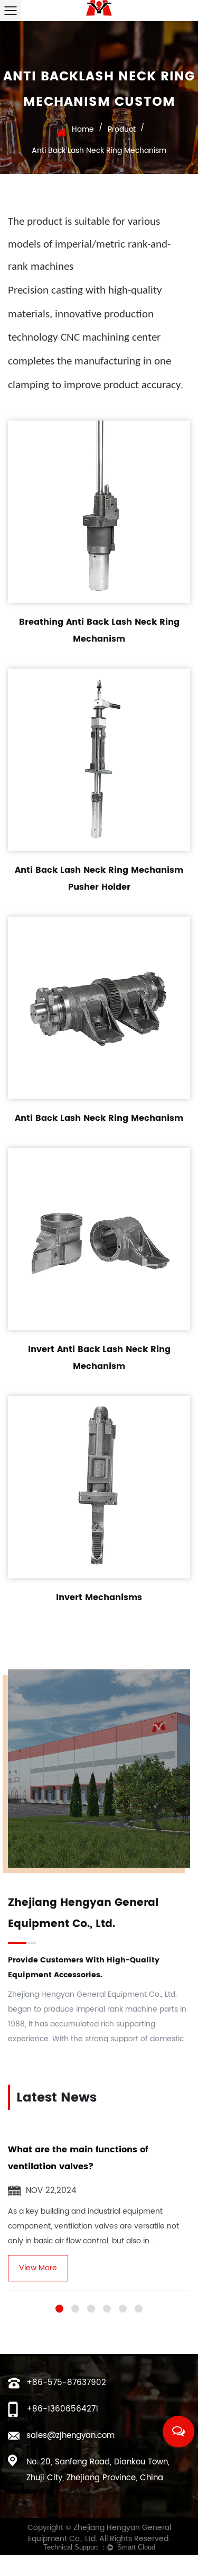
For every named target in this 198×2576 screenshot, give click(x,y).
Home (83, 129)
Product (122, 129)
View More (38, 2268)
